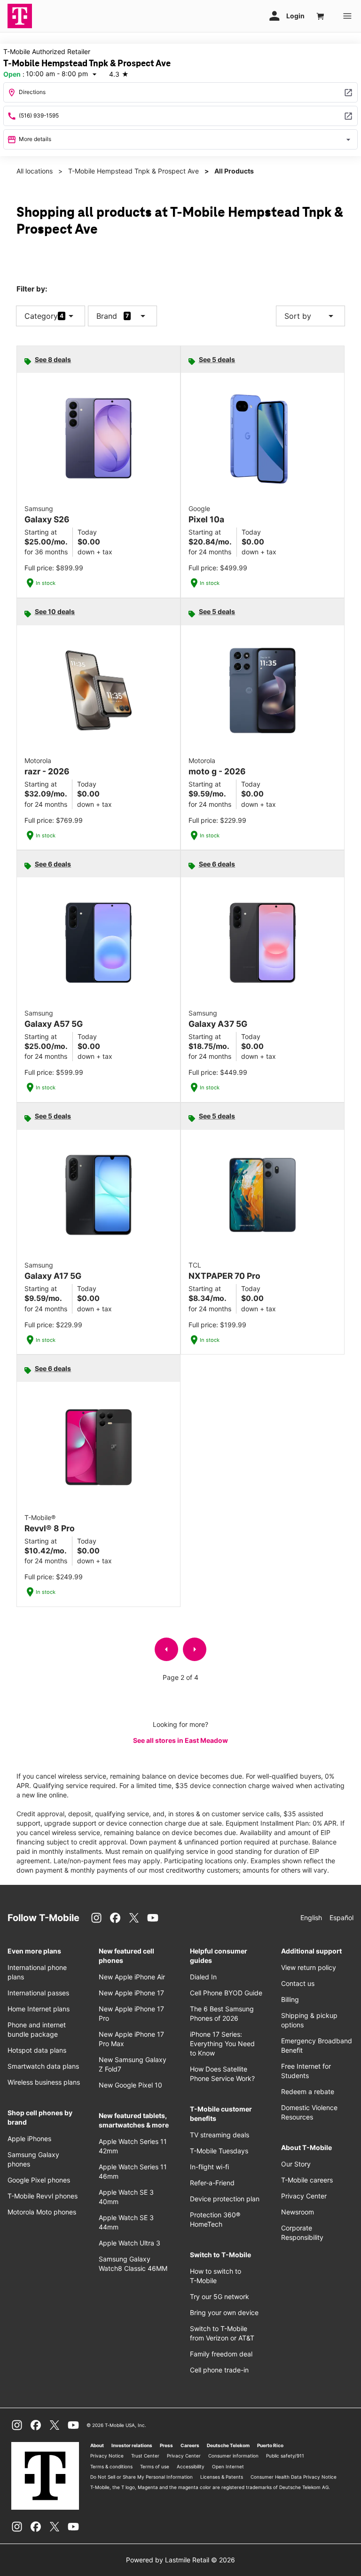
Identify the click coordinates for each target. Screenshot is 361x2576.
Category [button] (41, 316)
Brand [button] (107, 316)
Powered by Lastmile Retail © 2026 (180, 2560)
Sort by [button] (310, 316)
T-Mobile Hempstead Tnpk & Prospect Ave (133, 171)
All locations (35, 171)
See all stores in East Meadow (180, 1740)
